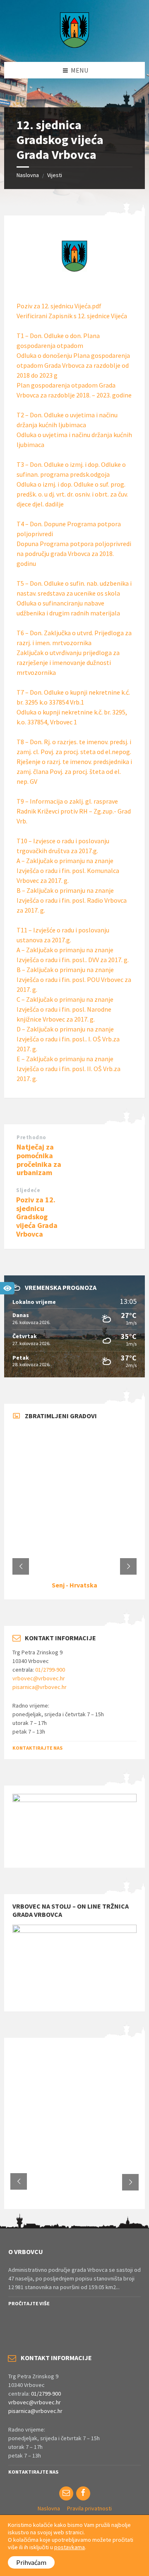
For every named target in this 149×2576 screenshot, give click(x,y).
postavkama (70, 2547)
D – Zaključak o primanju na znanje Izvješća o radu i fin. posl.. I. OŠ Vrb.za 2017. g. (68, 1039)
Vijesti (55, 175)
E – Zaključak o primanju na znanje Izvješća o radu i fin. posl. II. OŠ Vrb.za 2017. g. (68, 1069)
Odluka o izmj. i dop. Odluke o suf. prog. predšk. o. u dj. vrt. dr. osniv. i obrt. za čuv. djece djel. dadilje (72, 494)
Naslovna (28, 175)
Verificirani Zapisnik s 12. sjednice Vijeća (72, 316)
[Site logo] (74, 45)
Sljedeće (28, 1190)
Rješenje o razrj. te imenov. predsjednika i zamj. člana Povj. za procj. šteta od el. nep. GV (74, 771)
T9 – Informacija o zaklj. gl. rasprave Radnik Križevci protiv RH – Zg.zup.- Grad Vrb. (74, 811)
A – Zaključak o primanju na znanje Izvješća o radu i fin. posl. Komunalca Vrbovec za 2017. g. (68, 870)
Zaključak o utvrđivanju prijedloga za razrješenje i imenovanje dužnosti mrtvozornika (68, 662)
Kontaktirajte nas (37, 1748)
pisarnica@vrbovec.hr (40, 1687)
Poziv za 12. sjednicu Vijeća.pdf (59, 306)
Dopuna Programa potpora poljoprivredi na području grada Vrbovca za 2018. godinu (74, 554)
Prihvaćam (31, 2562)
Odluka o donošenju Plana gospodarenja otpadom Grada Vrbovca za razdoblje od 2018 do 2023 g (73, 365)
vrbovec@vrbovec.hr (39, 1678)
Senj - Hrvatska (74, 1585)
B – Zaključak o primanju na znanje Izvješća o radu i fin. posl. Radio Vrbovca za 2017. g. (72, 900)
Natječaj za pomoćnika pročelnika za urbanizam (39, 1160)
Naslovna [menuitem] (49, 2508)
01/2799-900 (50, 1670)
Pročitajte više (29, 2303)
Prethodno (31, 1137)
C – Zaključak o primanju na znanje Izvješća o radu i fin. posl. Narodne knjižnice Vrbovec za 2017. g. (65, 1009)
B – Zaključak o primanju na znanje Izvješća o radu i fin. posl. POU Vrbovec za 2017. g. (74, 979)
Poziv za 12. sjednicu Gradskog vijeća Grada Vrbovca (37, 1217)
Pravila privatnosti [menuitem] (89, 2508)
